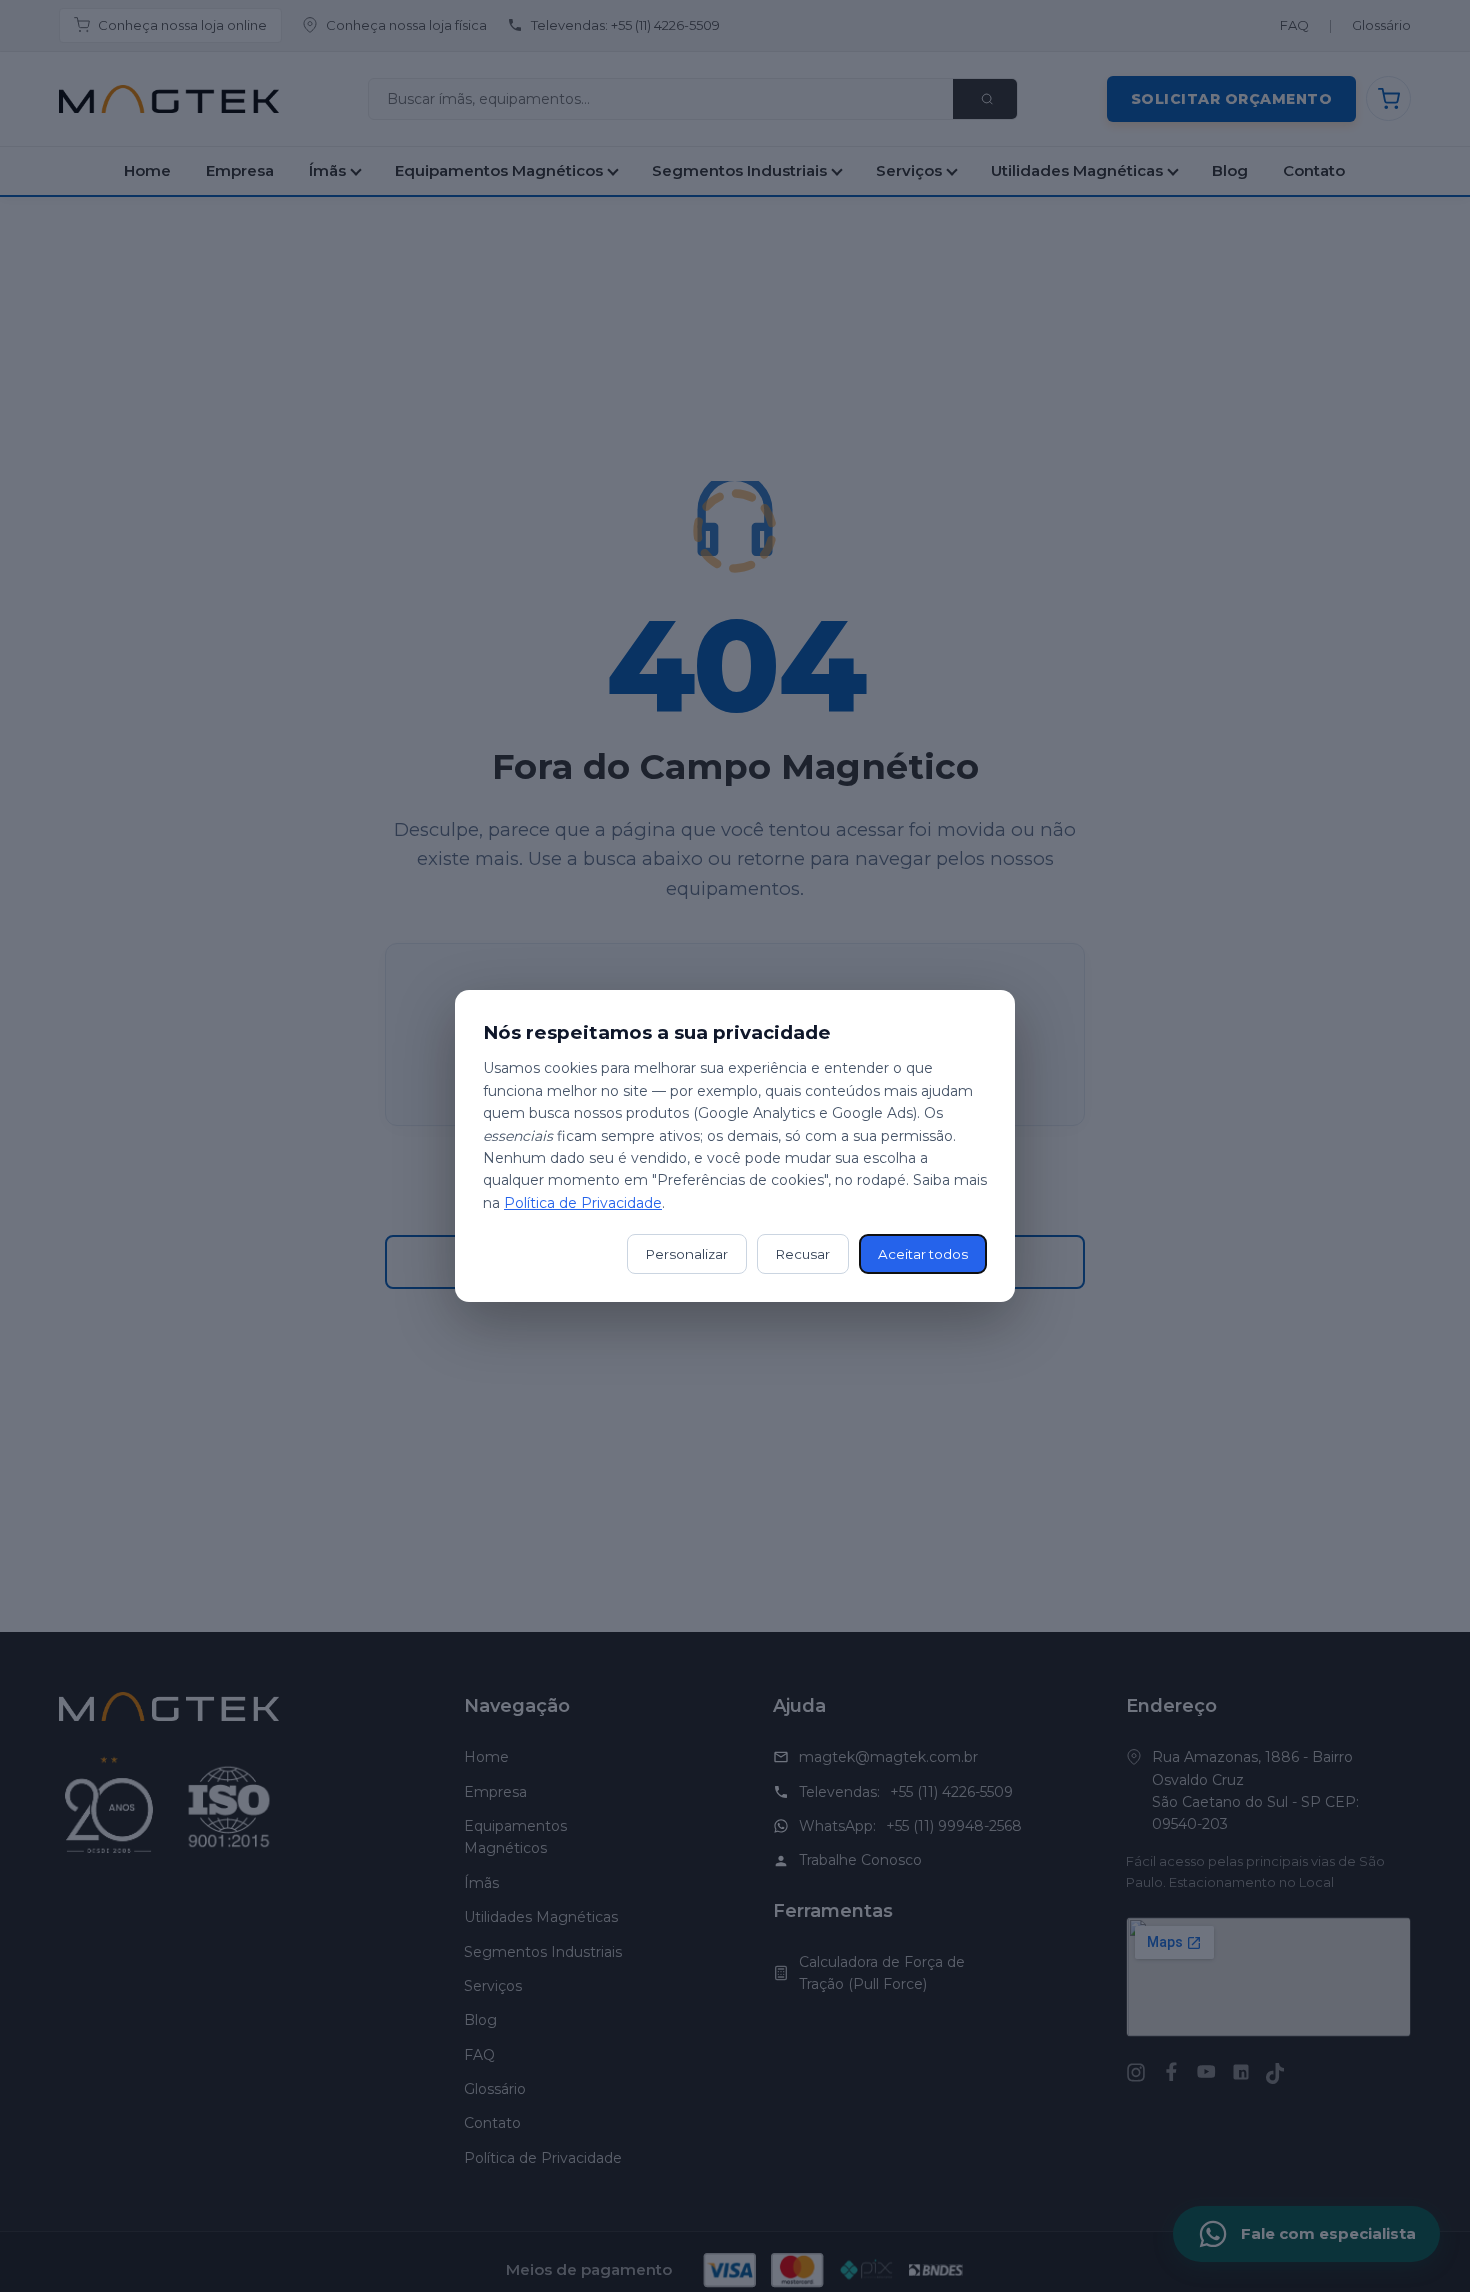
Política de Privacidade (583, 1203)
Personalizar (687, 1254)
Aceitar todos (923, 1254)
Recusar (803, 1254)
